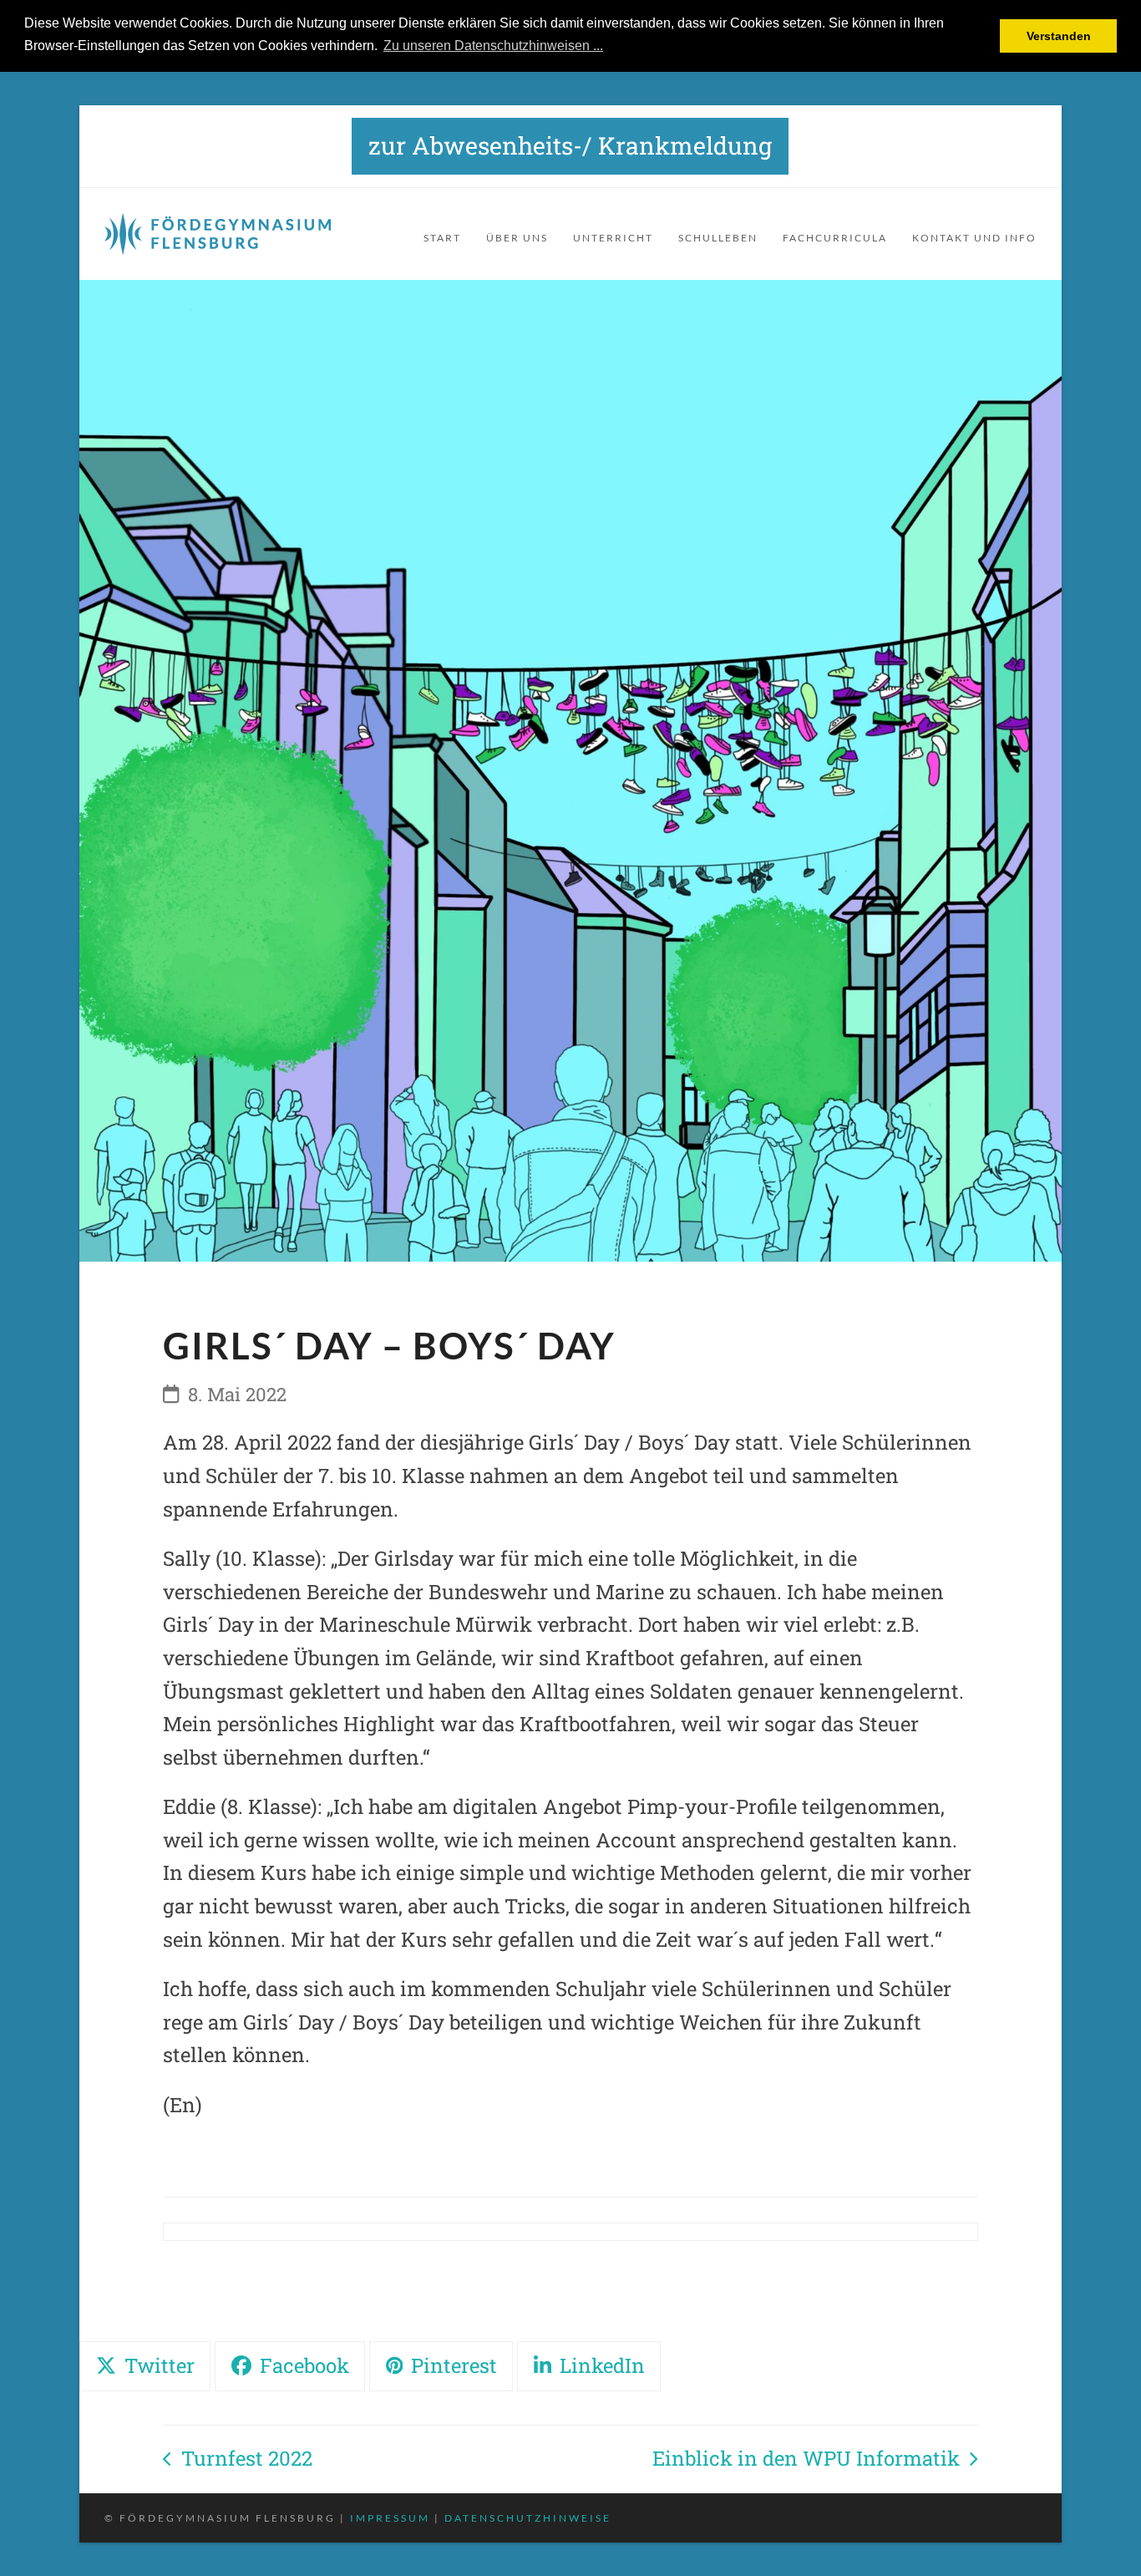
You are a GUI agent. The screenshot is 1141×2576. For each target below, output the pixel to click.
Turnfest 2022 (237, 2460)
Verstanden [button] (1059, 36)
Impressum (390, 2518)
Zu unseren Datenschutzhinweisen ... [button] (493, 46)
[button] (145, 2366)
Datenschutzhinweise (528, 2518)
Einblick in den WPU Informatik (806, 2460)
